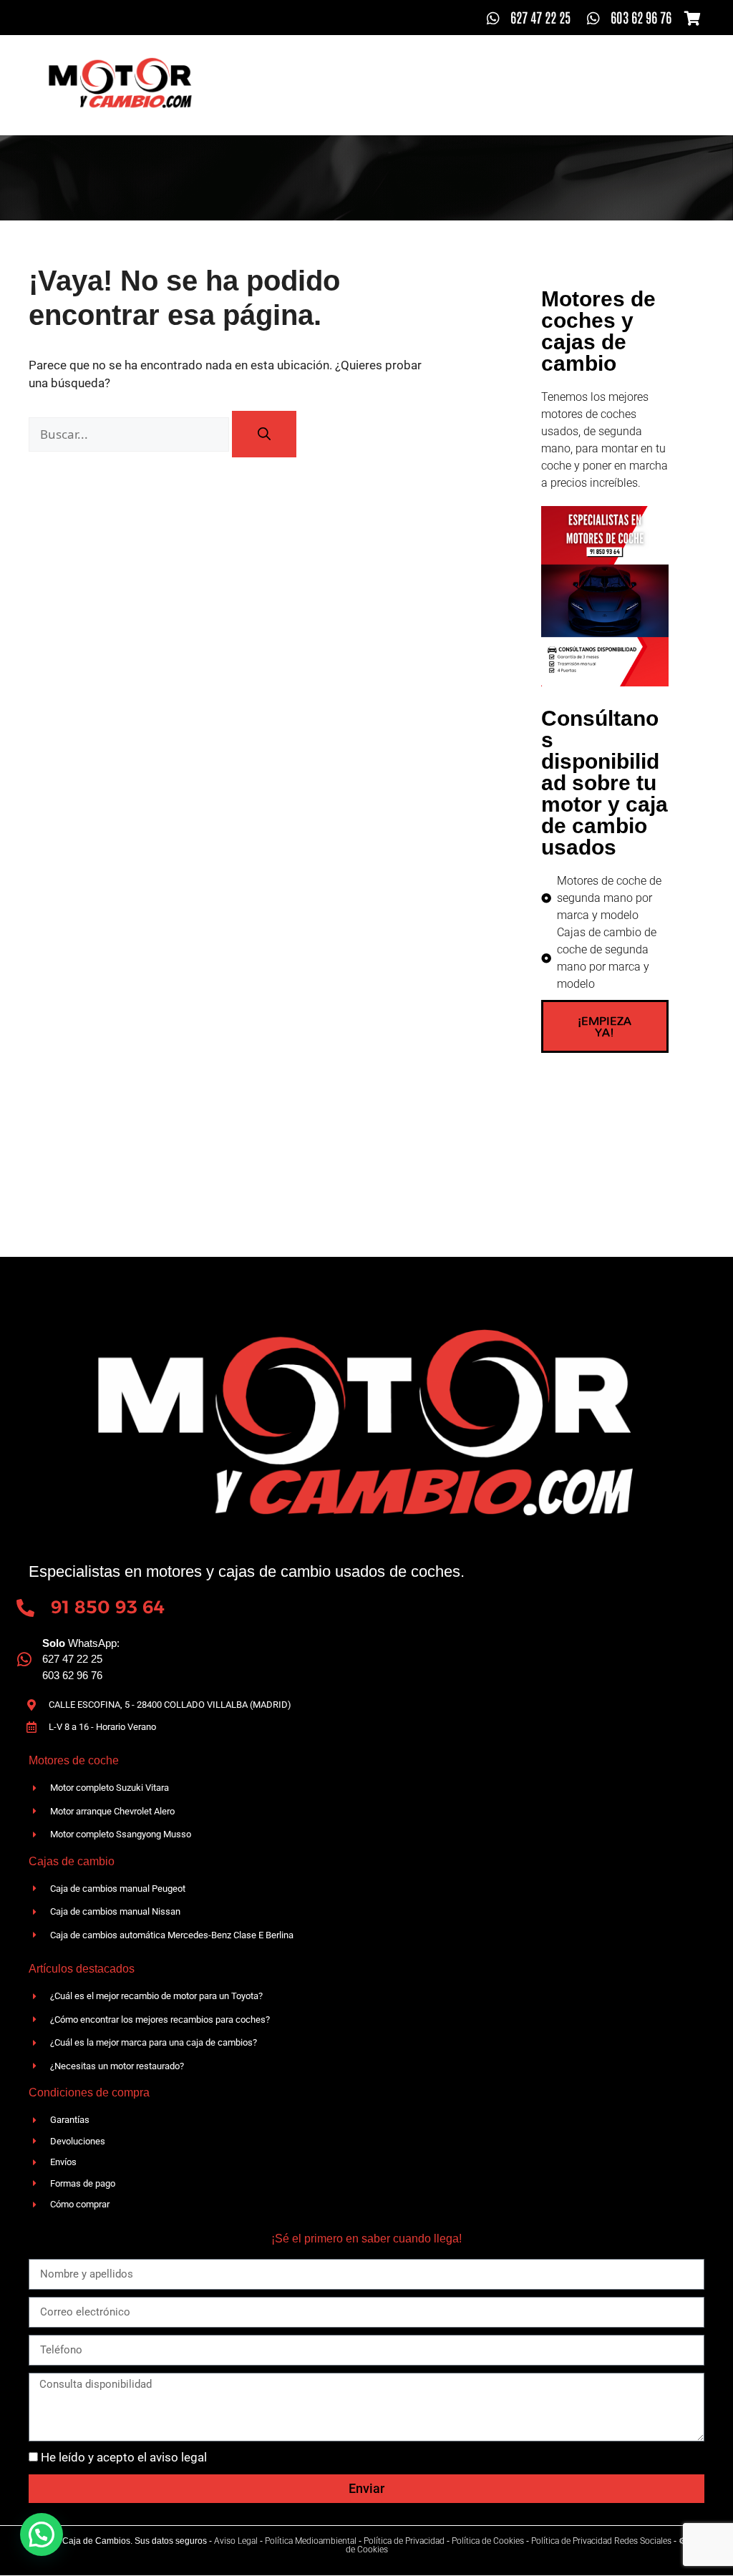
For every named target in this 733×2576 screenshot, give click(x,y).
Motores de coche (518, 67)
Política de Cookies (488, 2541)
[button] (42, 2534)
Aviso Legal (236, 2541)
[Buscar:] (130, 434)
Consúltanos (454, 103)
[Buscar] (264, 434)
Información (632, 67)
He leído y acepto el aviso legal (124, 2457)
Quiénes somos (281, 67)
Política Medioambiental (311, 2541)
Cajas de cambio (396, 67)
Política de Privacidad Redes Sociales (601, 2541)
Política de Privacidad (404, 2541)
